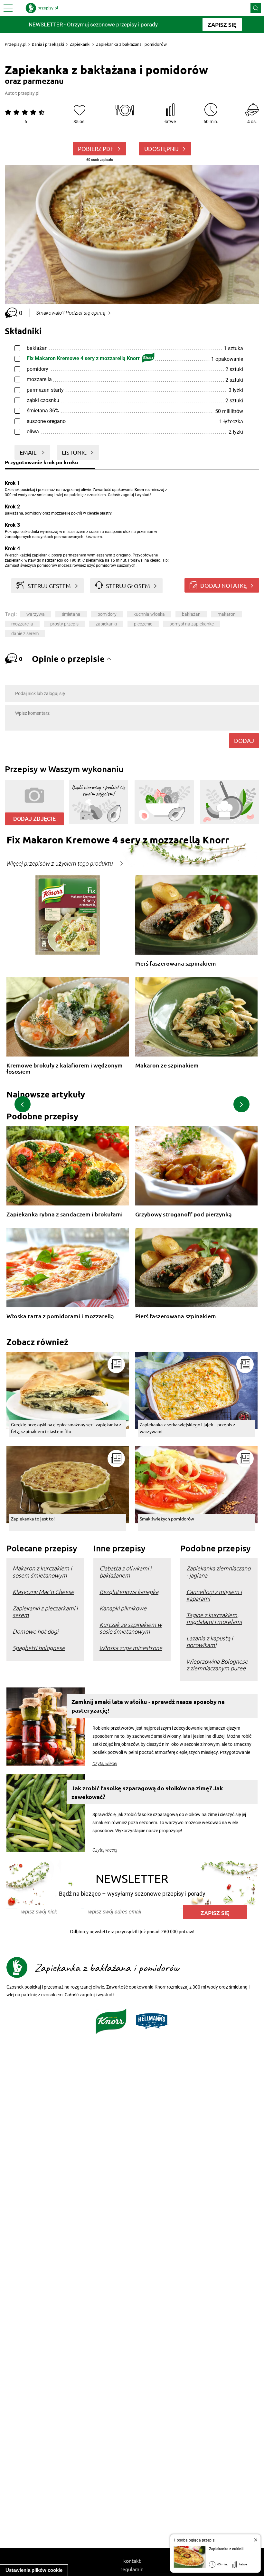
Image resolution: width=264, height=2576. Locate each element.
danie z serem (25, 634)
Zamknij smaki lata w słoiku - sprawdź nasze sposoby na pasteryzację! (148, 1706)
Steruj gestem (49, 586)
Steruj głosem (128, 586)
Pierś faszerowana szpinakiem (176, 964)
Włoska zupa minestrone (131, 1648)
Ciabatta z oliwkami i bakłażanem (125, 1571)
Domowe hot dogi (35, 1631)
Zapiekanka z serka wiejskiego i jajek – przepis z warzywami (188, 1428)
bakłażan (191, 614)
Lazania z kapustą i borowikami (210, 1641)
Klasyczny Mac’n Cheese (43, 1592)
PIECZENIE (143, 624)
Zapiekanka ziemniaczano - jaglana (218, 1571)
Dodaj (244, 740)
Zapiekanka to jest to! (33, 1519)
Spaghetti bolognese (39, 1648)
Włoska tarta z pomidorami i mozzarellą (60, 1316)
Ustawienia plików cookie (34, 2570)
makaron (227, 614)
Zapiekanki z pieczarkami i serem (45, 1611)
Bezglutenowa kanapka (129, 1592)
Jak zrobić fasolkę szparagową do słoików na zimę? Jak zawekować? (147, 1792)
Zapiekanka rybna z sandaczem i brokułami (65, 1214)
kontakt (132, 2561)
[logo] (42, 8)
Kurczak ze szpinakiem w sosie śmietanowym (131, 1628)
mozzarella (22, 624)
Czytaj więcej (105, 1764)
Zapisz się (215, 1913)
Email (29, 452)
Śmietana (71, 614)
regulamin (132, 2569)
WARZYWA (36, 614)
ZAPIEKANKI (106, 624)
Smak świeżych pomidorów (167, 1519)
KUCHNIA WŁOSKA (149, 614)
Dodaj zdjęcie (34, 819)
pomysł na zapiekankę (192, 624)
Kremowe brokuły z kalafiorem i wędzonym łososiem (65, 1068)
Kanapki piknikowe (123, 1608)
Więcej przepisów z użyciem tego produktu (60, 864)
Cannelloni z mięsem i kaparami (214, 1595)
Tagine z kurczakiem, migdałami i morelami (214, 1618)
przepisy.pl (29, 93)
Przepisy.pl (16, 44)
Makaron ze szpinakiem (167, 1065)
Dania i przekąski (48, 44)
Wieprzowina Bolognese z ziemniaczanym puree (217, 1665)
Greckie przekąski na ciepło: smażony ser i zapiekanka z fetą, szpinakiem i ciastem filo (66, 1428)
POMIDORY (107, 614)
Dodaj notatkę (223, 585)
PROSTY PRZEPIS (64, 624)
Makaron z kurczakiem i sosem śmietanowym (42, 1571)
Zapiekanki (80, 44)
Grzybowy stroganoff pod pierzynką (184, 1214)
